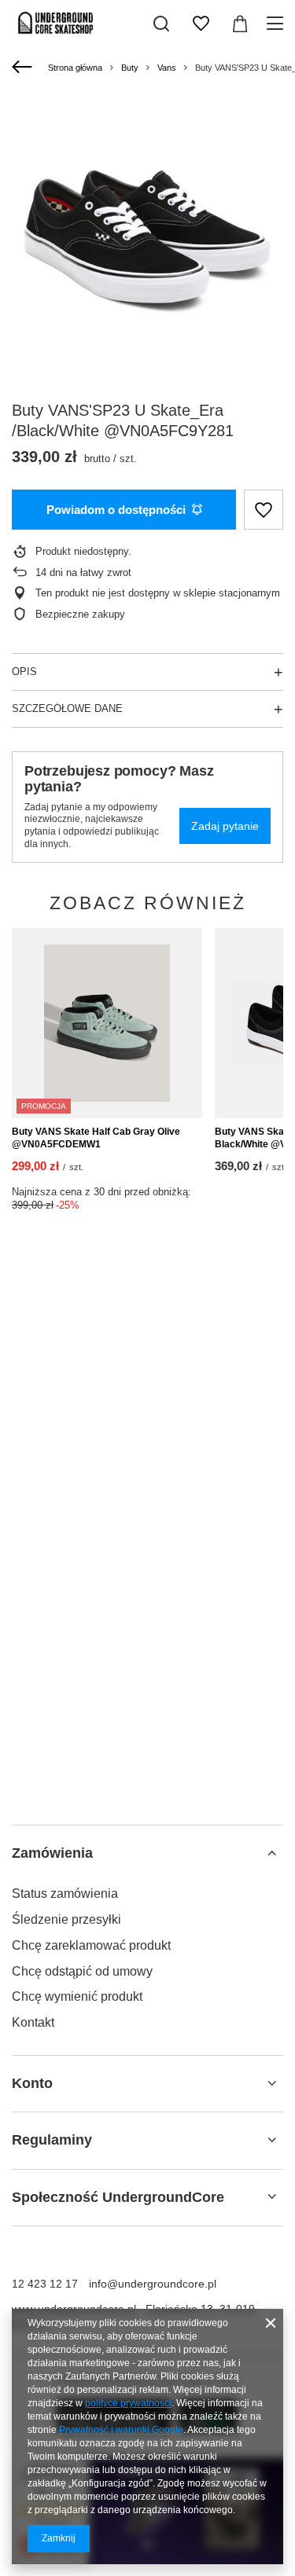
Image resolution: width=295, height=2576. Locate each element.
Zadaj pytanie (225, 826)
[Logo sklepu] (56, 24)
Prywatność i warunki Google (121, 2430)
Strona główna (75, 68)
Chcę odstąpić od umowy (82, 1971)
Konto (32, 2083)
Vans (167, 68)
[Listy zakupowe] (201, 24)
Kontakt (33, 2022)
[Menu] (277, 24)
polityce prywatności (128, 2403)
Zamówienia (52, 1853)
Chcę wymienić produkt (77, 1996)
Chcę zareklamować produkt (91, 1945)
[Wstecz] (24, 68)
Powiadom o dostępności (116, 510)
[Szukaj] (161, 24)
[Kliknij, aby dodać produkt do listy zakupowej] (264, 510)
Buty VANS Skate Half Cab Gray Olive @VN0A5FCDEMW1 (96, 1138)
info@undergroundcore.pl (153, 2284)
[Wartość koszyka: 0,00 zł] (240, 24)
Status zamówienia (65, 1893)
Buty (130, 68)
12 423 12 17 (45, 2284)
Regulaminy (52, 2140)
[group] (147, 233)
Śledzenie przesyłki (66, 1919)
